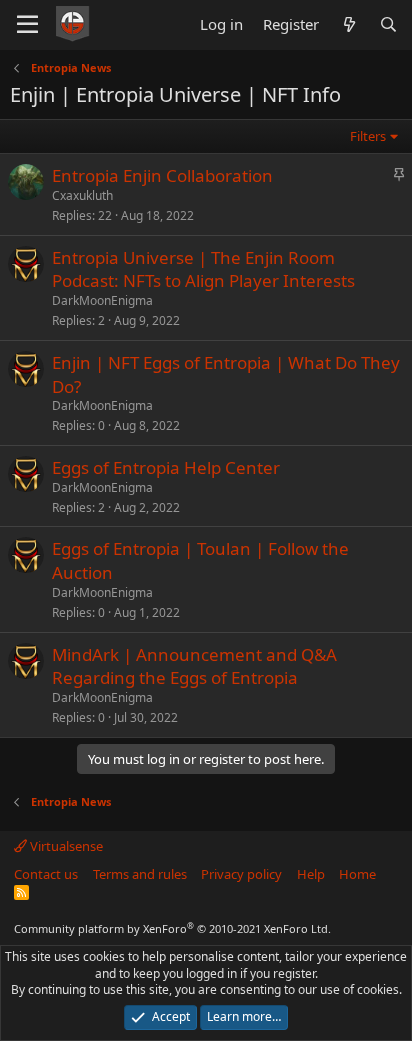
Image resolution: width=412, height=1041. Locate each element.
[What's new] (348, 24)
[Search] (388, 24)
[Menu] (27, 25)
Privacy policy (241, 874)
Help (311, 874)
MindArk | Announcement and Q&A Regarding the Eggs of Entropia (194, 666)
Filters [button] (368, 136)
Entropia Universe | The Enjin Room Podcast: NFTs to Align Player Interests (203, 269)
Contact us (46, 874)
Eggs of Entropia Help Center (166, 467)
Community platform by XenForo (172, 928)
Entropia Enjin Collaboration (162, 175)
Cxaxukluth (82, 195)
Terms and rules (140, 874)
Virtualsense (65, 846)
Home (357, 874)
